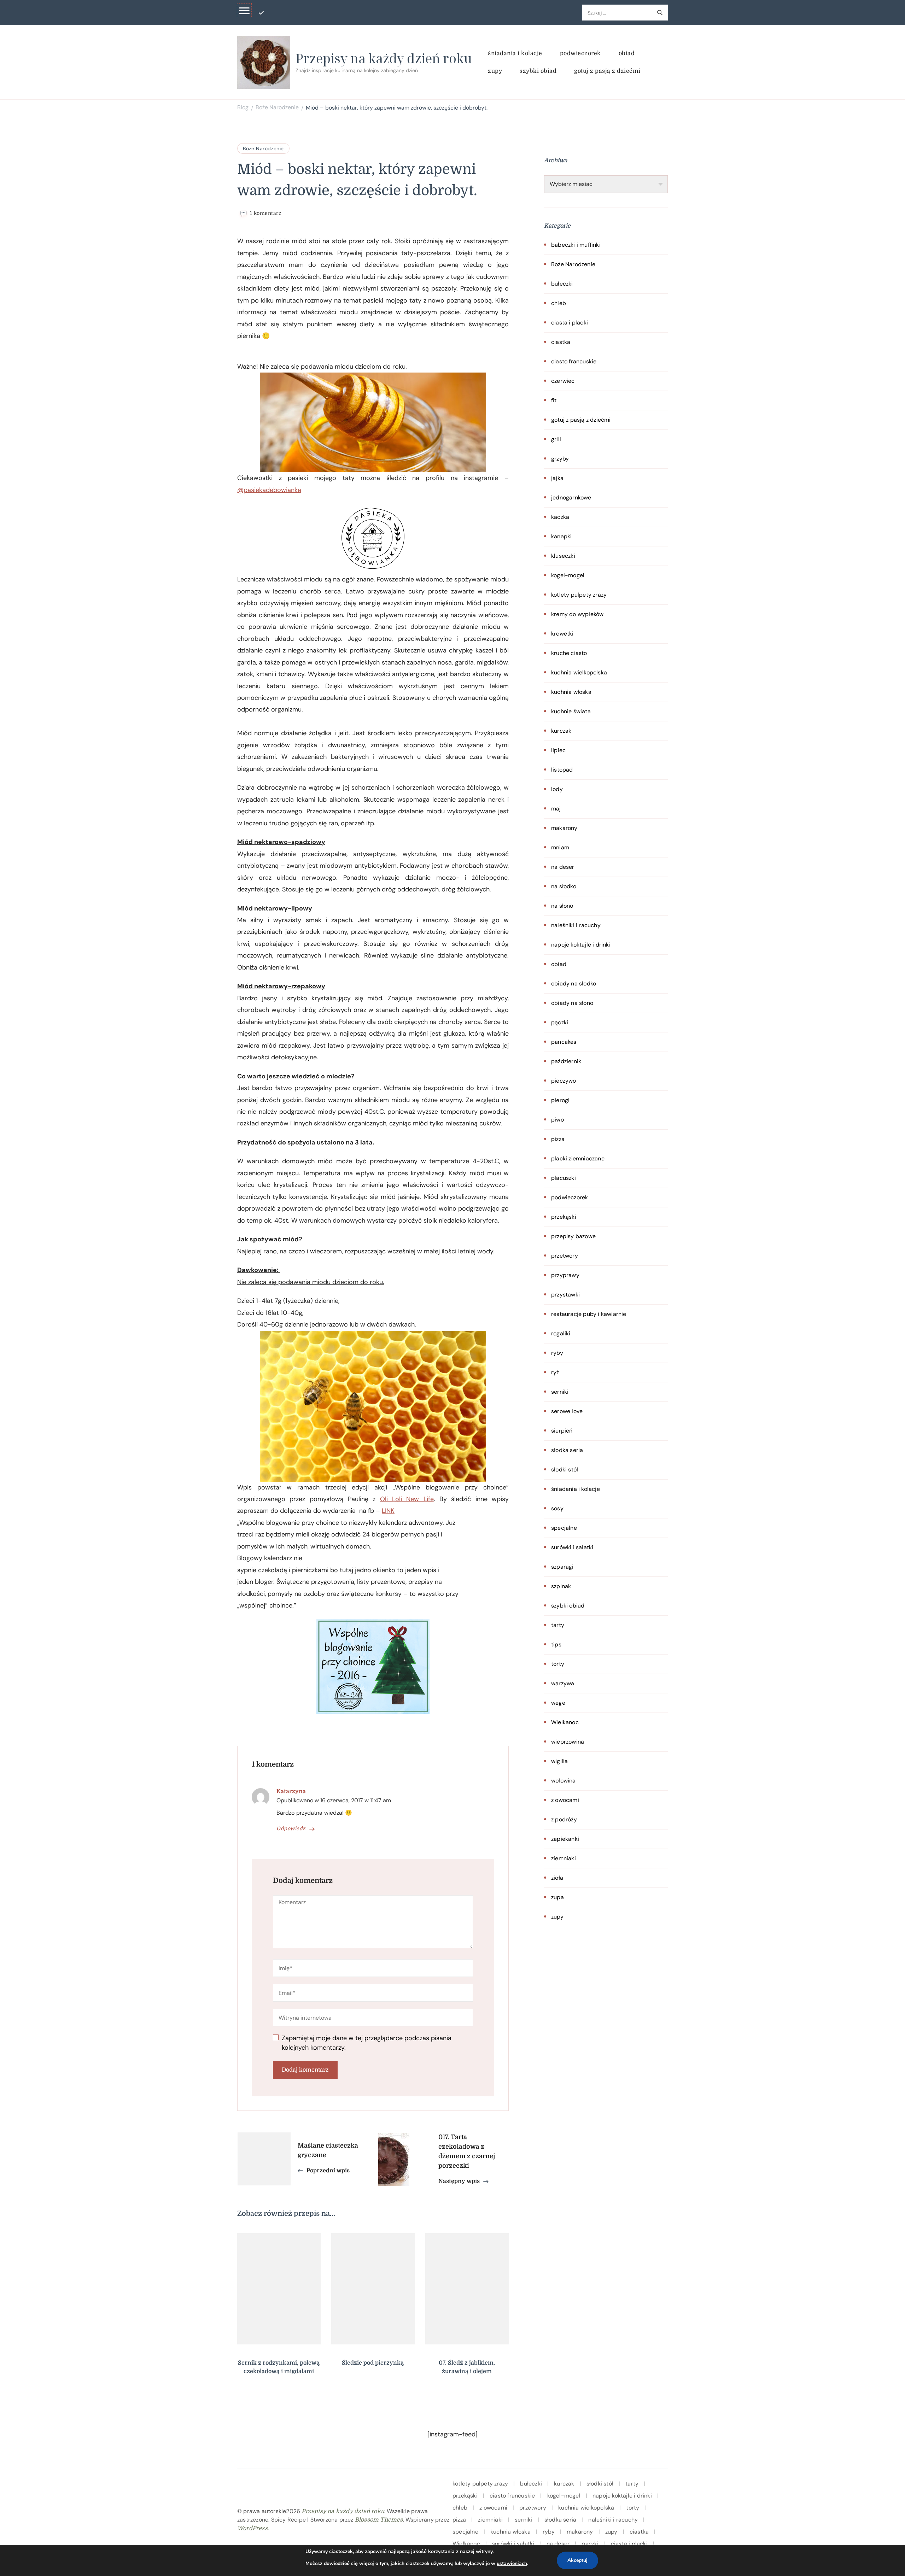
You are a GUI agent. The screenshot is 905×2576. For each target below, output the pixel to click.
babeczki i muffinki (576, 245)
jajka (557, 478)
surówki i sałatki (572, 1547)
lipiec (558, 750)
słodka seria (567, 1450)
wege (558, 1703)
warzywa (563, 1683)
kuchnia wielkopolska (579, 672)
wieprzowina (568, 1742)
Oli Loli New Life (407, 1499)
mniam (560, 847)
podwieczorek (580, 53)
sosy (557, 1508)
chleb (559, 303)
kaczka (560, 517)
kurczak (561, 731)
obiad (627, 53)
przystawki (565, 1295)
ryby (557, 1353)
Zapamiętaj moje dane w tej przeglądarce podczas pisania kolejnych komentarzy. (367, 2043)
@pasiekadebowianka (269, 490)
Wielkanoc (565, 1722)
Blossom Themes (379, 2520)
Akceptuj (577, 2560)
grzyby (560, 459)
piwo (557, 1120)
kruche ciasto (569, 653)
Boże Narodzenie (263, 148)
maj (556, 809)
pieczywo (564, 1081)
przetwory (565, 1256)
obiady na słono (572, 1003)
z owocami (565, 1800)
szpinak (561, 1586)
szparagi (562, 1567)
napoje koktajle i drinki (581, 945)
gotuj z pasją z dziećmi (607, 71)
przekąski (564, 1217)
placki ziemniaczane (578, 1158)
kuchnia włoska (571, 692)
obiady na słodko (574, 983)
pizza (558, 1139)
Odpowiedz (291, 1828)
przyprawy (565, 1275)
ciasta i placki (570, 323)
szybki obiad (538, 71)
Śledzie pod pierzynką (373, 2363)
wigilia (559, 1761)
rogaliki (561, 1333)
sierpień (562, 1431)
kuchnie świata (571, 711)
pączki (560, 1022)
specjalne (564, 1528)
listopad (562, 770)
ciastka (561, 342)
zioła (557, 1878)
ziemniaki (564, 1858)
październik (566, 1061)
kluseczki (563, 556)
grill (556, 439)
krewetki (562, 634)
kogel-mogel (568, 575)
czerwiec (563, 381)
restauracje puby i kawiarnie (589, 1314)
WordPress (252, 2528)
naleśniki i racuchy (576, 925)
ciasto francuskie (574, 361)
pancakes (564, 1042)
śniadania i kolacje (515, 53)
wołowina (564, 1781)
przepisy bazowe (573, 1236)
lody (557, 789)
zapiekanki (565, 1839)
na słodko (564, 886)
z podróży (564, 1819)
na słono (562, 906)
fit (554, 400)
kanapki (561, 536)
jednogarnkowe (571, 497)
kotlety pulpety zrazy (579, 595)
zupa (557, 1897)
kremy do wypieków (577, 614)
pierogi (560, 1100)
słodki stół (565, 1470)
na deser (563, 867)
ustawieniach (512, 2563)
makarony (564, 828)
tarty (558, 1625)
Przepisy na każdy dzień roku (384, 58)
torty (558, 1664)
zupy (495, 71)
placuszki (564, 1178)
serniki (560, 1392)
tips (556, 1644)
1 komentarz (266, 213)
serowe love (567, 1411)
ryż (555, 1372)
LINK (388, 1511)
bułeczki (562, 284)
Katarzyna (291, 1791)
